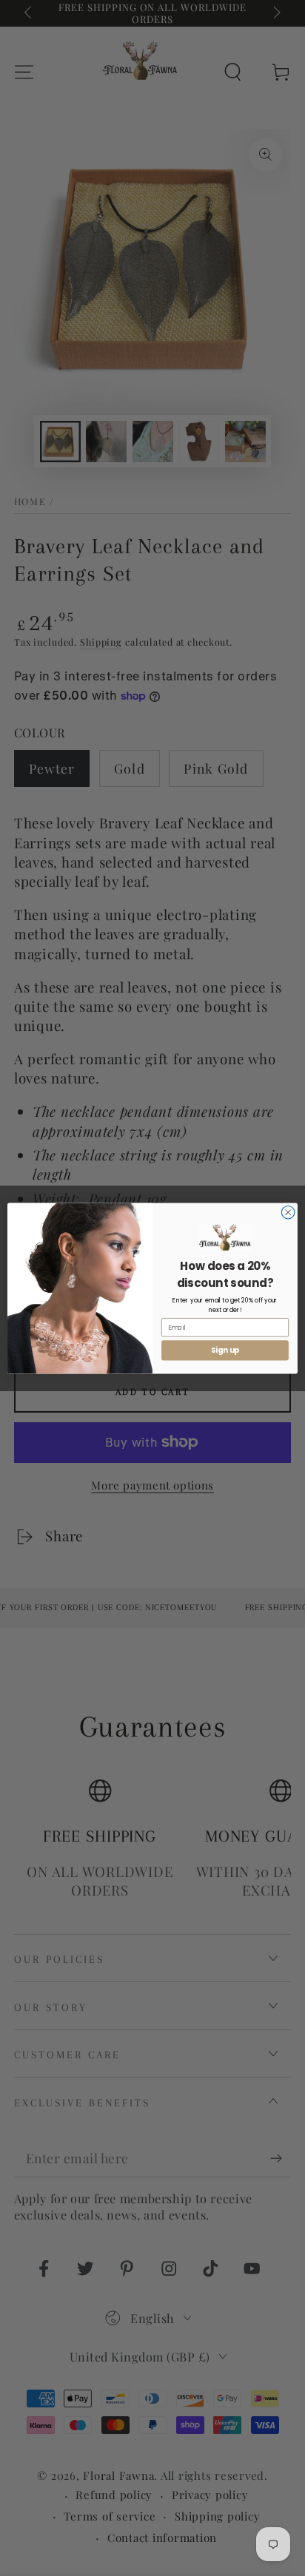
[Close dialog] (288, 1212)
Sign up (225, 1350)
